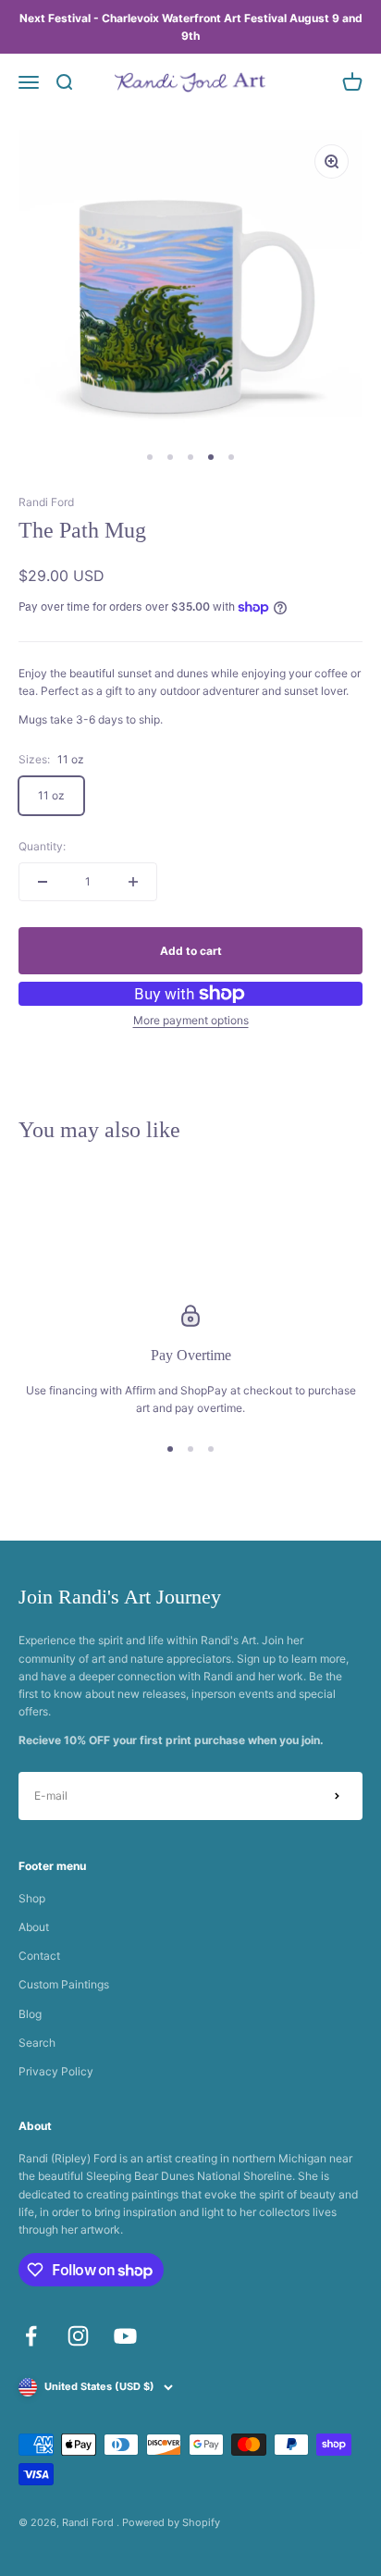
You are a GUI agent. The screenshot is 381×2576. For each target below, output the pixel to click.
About (34, 1927)
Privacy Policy (56, 2071)
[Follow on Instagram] (78, 2336)
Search (37, 2043)
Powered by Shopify (171, 2522)
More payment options (191, 1020)
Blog (30, 2014)
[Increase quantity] (133, 882)
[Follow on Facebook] (31, 2336)
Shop (32, 1898)
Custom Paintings (64, 1984)
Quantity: (42, 846)
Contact (39, 1956)
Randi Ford (46, 502)
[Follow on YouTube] (125, 2336)
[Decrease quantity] (43, 882)
